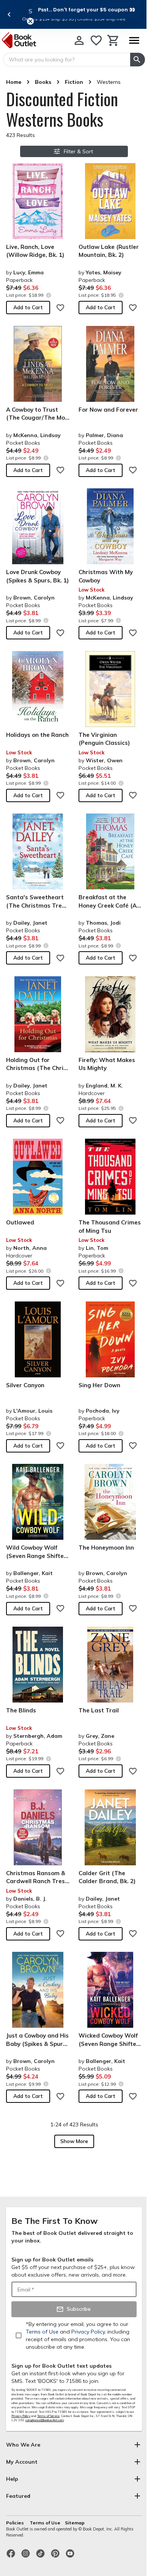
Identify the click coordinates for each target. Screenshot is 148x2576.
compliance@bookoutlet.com (45, 2420)
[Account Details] (79, 40)
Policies (16, 2523)
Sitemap (75, 2523)
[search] (138, 60)
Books (43, 82)
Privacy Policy (21, 2416)
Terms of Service (48, 2416)
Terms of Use (45, 2523)
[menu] (134, 40)
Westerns (109, 82)
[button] (87, 9)
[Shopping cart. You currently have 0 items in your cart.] (113, 40)
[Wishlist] (96, 40)
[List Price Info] (48, 295)
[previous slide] (9, 14)
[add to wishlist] (60, 308)
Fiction (74, 82)
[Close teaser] (30, 21)
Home (14, 82)
